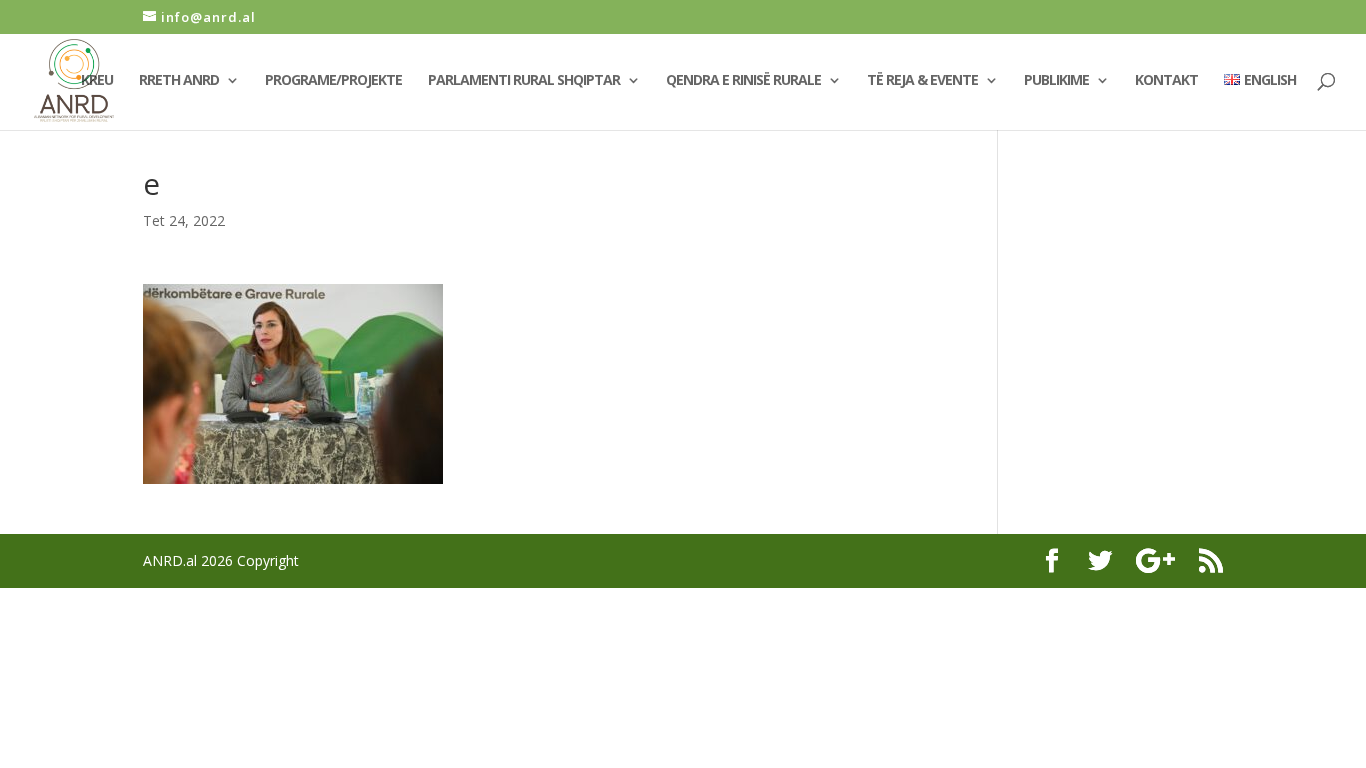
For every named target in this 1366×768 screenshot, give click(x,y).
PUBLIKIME (1056, 81)
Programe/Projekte (333, 81)
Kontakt (1166, 81)
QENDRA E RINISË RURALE (743, 81)
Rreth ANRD (179, 81)
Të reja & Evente (922, 81)
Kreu (97, 81)
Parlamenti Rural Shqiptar (524, 81)
